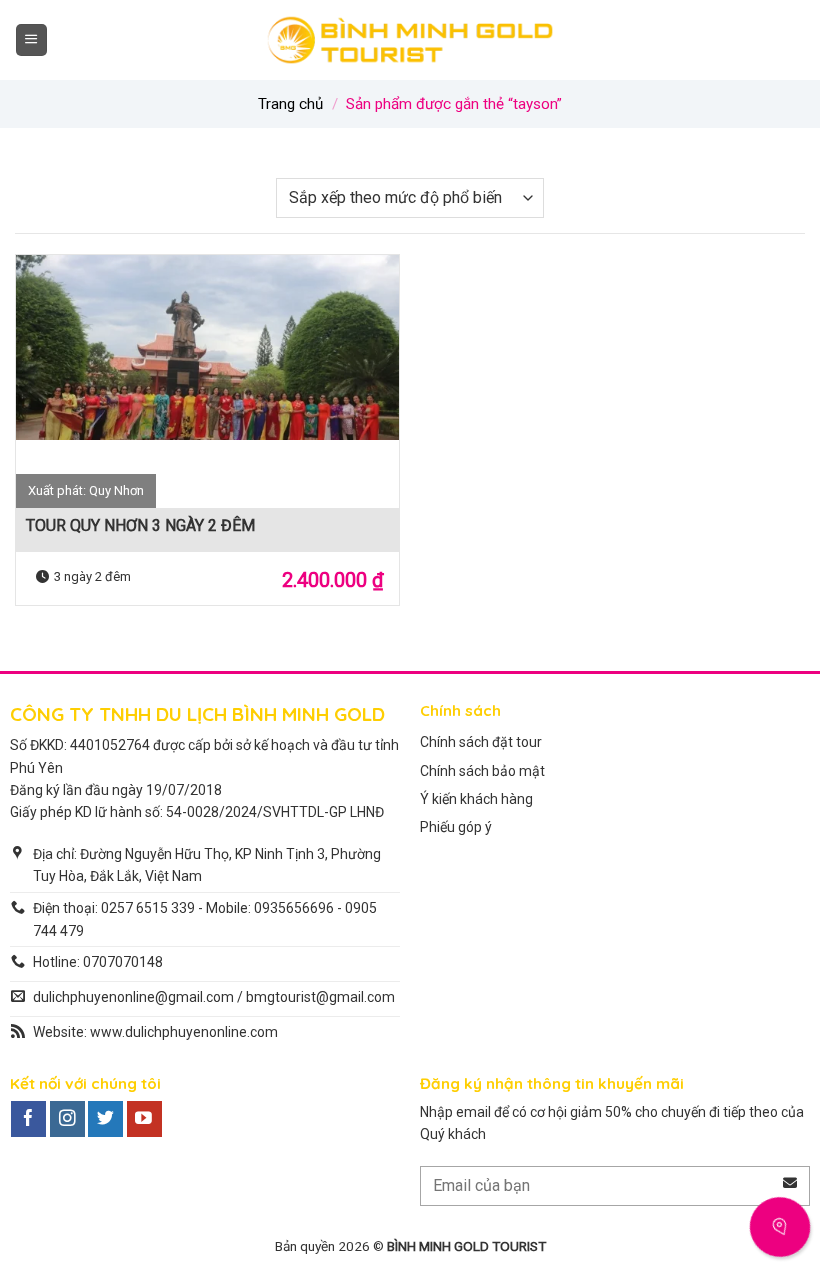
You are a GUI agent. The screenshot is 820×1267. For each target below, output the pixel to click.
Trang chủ (290, 104)
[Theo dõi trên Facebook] (28, 1119)
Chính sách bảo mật (482, 771)
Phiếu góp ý (456, 827)
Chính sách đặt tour (481, 742)
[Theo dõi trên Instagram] (67, 1119)
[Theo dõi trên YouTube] (144, 1119)
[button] (31, 39)
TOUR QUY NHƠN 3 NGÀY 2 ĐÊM (140, 525)
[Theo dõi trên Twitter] (105, 1119)
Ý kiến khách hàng (476, 799)
